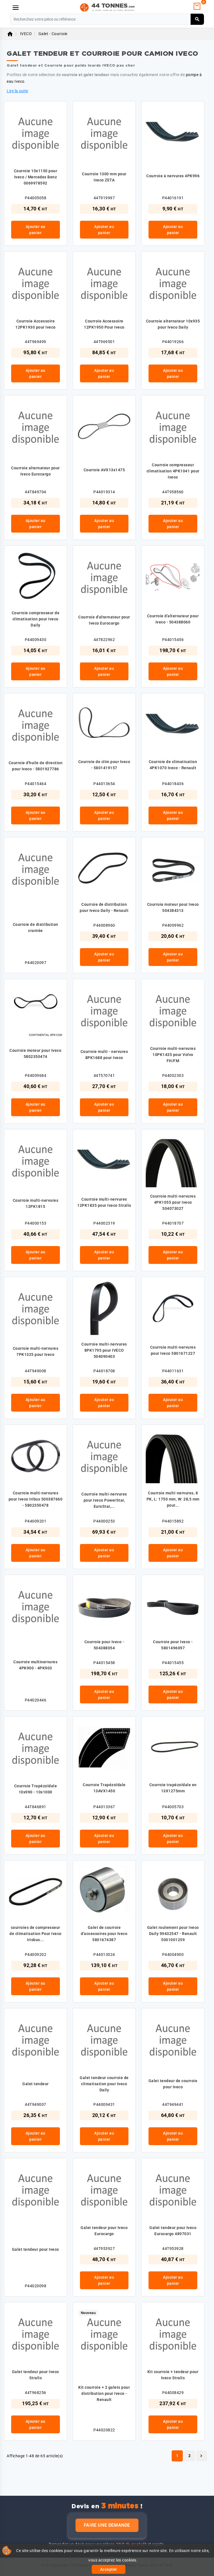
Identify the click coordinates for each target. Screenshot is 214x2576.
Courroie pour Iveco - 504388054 (104, 1645)
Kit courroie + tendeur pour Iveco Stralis (173, 2375)
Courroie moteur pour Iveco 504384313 (173, 907)
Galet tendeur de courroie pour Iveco (173, 2084)
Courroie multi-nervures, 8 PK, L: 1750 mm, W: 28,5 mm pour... (173, 1499)
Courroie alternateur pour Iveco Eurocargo (36, 471)
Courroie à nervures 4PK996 (173, 176)
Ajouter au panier (36, 230)
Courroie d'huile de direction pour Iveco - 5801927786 (36, 766)
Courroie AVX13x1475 (104, 470)
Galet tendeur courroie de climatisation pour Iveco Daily (104, 2084)
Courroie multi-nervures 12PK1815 (36, 1203)
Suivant (201, 2456)
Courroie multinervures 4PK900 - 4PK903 (35, 1665)
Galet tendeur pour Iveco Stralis (36, 2375)
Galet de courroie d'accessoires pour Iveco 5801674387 (104, 1934)
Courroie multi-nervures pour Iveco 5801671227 (173, 1350)
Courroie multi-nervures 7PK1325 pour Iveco (36, 1351)
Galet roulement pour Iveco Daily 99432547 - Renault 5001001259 (173, 1934)
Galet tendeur (36, 2084)
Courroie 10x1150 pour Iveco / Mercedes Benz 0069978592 (36, 177)
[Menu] (16, 8)
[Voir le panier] (197, 6)
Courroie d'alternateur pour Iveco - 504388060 (173, 619)
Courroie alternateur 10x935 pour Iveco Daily (173, 324)
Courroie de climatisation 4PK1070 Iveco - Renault (173, 765)
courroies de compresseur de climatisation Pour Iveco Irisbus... (36, 1934)
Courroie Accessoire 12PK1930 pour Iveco (36, 324)
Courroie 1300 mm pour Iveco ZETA (104, 177)
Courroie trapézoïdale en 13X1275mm (173, 1788)
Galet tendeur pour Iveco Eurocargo (104, 2231)
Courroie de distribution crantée (36, 928)
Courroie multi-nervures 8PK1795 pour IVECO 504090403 (104, 1350)
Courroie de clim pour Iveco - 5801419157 (104, 765)
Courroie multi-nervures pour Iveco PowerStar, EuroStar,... (104, 1500)
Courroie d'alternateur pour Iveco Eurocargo (104, 620)
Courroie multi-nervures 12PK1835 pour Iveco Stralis (104, 1202)
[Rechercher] (197, 19)
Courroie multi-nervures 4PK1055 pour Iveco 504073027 (173, 1202)
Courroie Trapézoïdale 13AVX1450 (104, 1788)
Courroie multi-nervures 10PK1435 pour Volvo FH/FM (173, 1055)
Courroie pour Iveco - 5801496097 (173, 1645)
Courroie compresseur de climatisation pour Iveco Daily (36, 619)
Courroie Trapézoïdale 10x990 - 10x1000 (36, 1789)
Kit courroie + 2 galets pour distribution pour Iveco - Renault (104, 2393)
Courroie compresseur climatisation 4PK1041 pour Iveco (173, 471)
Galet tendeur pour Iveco (36, 2249)
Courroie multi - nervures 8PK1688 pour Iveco (104, 1055)
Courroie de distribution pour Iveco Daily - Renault (104, 907)
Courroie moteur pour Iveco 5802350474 (35, 1053)
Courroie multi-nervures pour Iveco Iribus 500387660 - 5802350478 (36, 1499)
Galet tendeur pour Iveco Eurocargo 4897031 (173, 2231)
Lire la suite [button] (17, 91)
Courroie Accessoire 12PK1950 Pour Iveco (104, 324)
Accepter (109, 2569)
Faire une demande (107, 2525)
